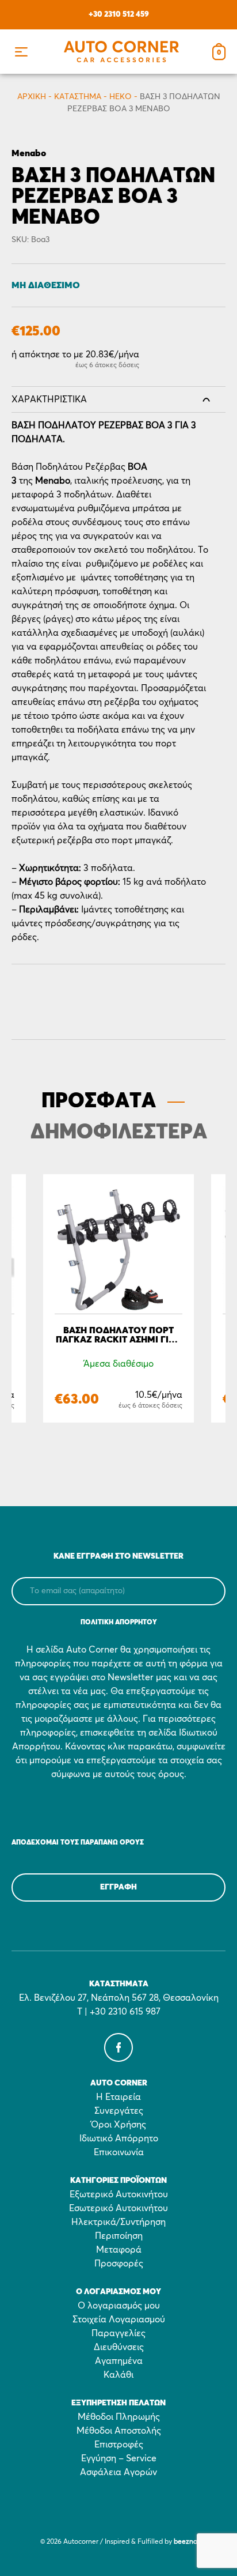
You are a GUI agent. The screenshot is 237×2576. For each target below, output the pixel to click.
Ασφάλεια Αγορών (118, 2472)
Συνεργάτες (119, 2111)
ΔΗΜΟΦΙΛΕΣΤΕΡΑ (119, 1133)
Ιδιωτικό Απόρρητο (119, 2139)
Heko (121, 97)
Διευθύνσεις (119, 2347)
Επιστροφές (119, 2445)
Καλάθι (118, 2375)
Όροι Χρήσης (118, 2125)
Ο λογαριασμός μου (119, 2306)
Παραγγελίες (118, 2333)
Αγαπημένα (119, 2361)
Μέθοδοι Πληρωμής (119, 2417)
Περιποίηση (119, 2236)
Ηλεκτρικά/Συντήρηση (118, 2222)
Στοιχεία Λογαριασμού (119, 2319)
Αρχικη (32, 97)
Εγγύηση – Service (119, 2458)
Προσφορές (119, 2264)
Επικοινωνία (119, 2152)
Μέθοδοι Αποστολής (119, 2431)
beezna (186, 2542)
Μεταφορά (119, 2250)
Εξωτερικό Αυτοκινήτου (119, 2194)
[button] (21, 52)
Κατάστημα (78, 97)
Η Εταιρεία (118, 2097)
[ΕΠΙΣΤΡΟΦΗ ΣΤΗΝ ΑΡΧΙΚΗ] (121, 52)
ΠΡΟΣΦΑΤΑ (99, 1102)
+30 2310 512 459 (119, 14)
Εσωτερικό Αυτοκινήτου (118, 2208)
